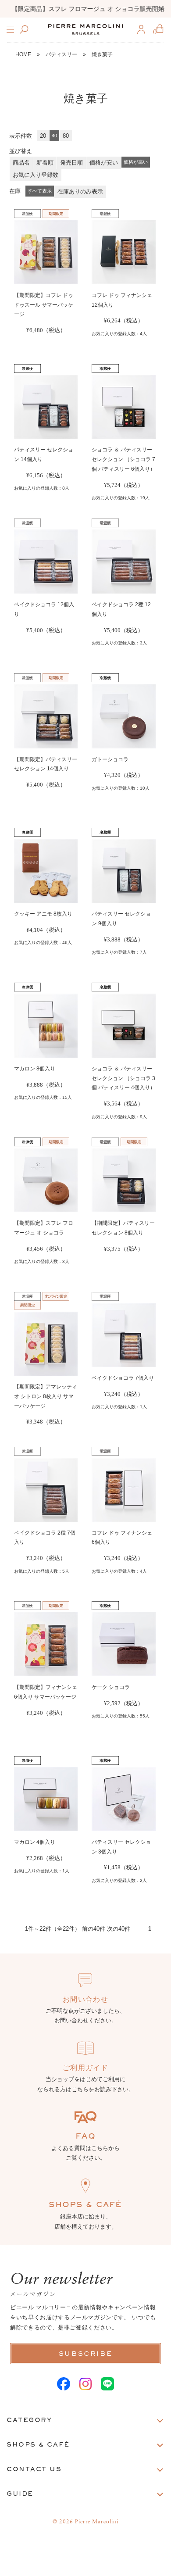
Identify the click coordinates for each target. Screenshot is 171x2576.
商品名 (21, 163)
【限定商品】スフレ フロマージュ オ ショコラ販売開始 (85, 9)
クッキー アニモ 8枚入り (43, 914)
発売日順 (71, 163)
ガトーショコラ (110, 759)
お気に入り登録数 (36, 175)
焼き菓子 (102, 54)
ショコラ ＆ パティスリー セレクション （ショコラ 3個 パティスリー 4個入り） (123, 1078)
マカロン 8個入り (35, 1069)
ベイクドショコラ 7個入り (123, 1378)
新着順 (45, 163)
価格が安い (104, 163)
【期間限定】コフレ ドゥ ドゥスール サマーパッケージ (44, 305)
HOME (23, 54)
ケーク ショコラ (111, 1687)
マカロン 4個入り (35, 1842)
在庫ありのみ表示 (80, 191)
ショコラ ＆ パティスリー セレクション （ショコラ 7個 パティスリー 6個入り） (123, 459)
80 (66, 136)
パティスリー (61, 54)
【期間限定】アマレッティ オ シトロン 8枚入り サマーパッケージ (46, 1396)
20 (43, 136)
